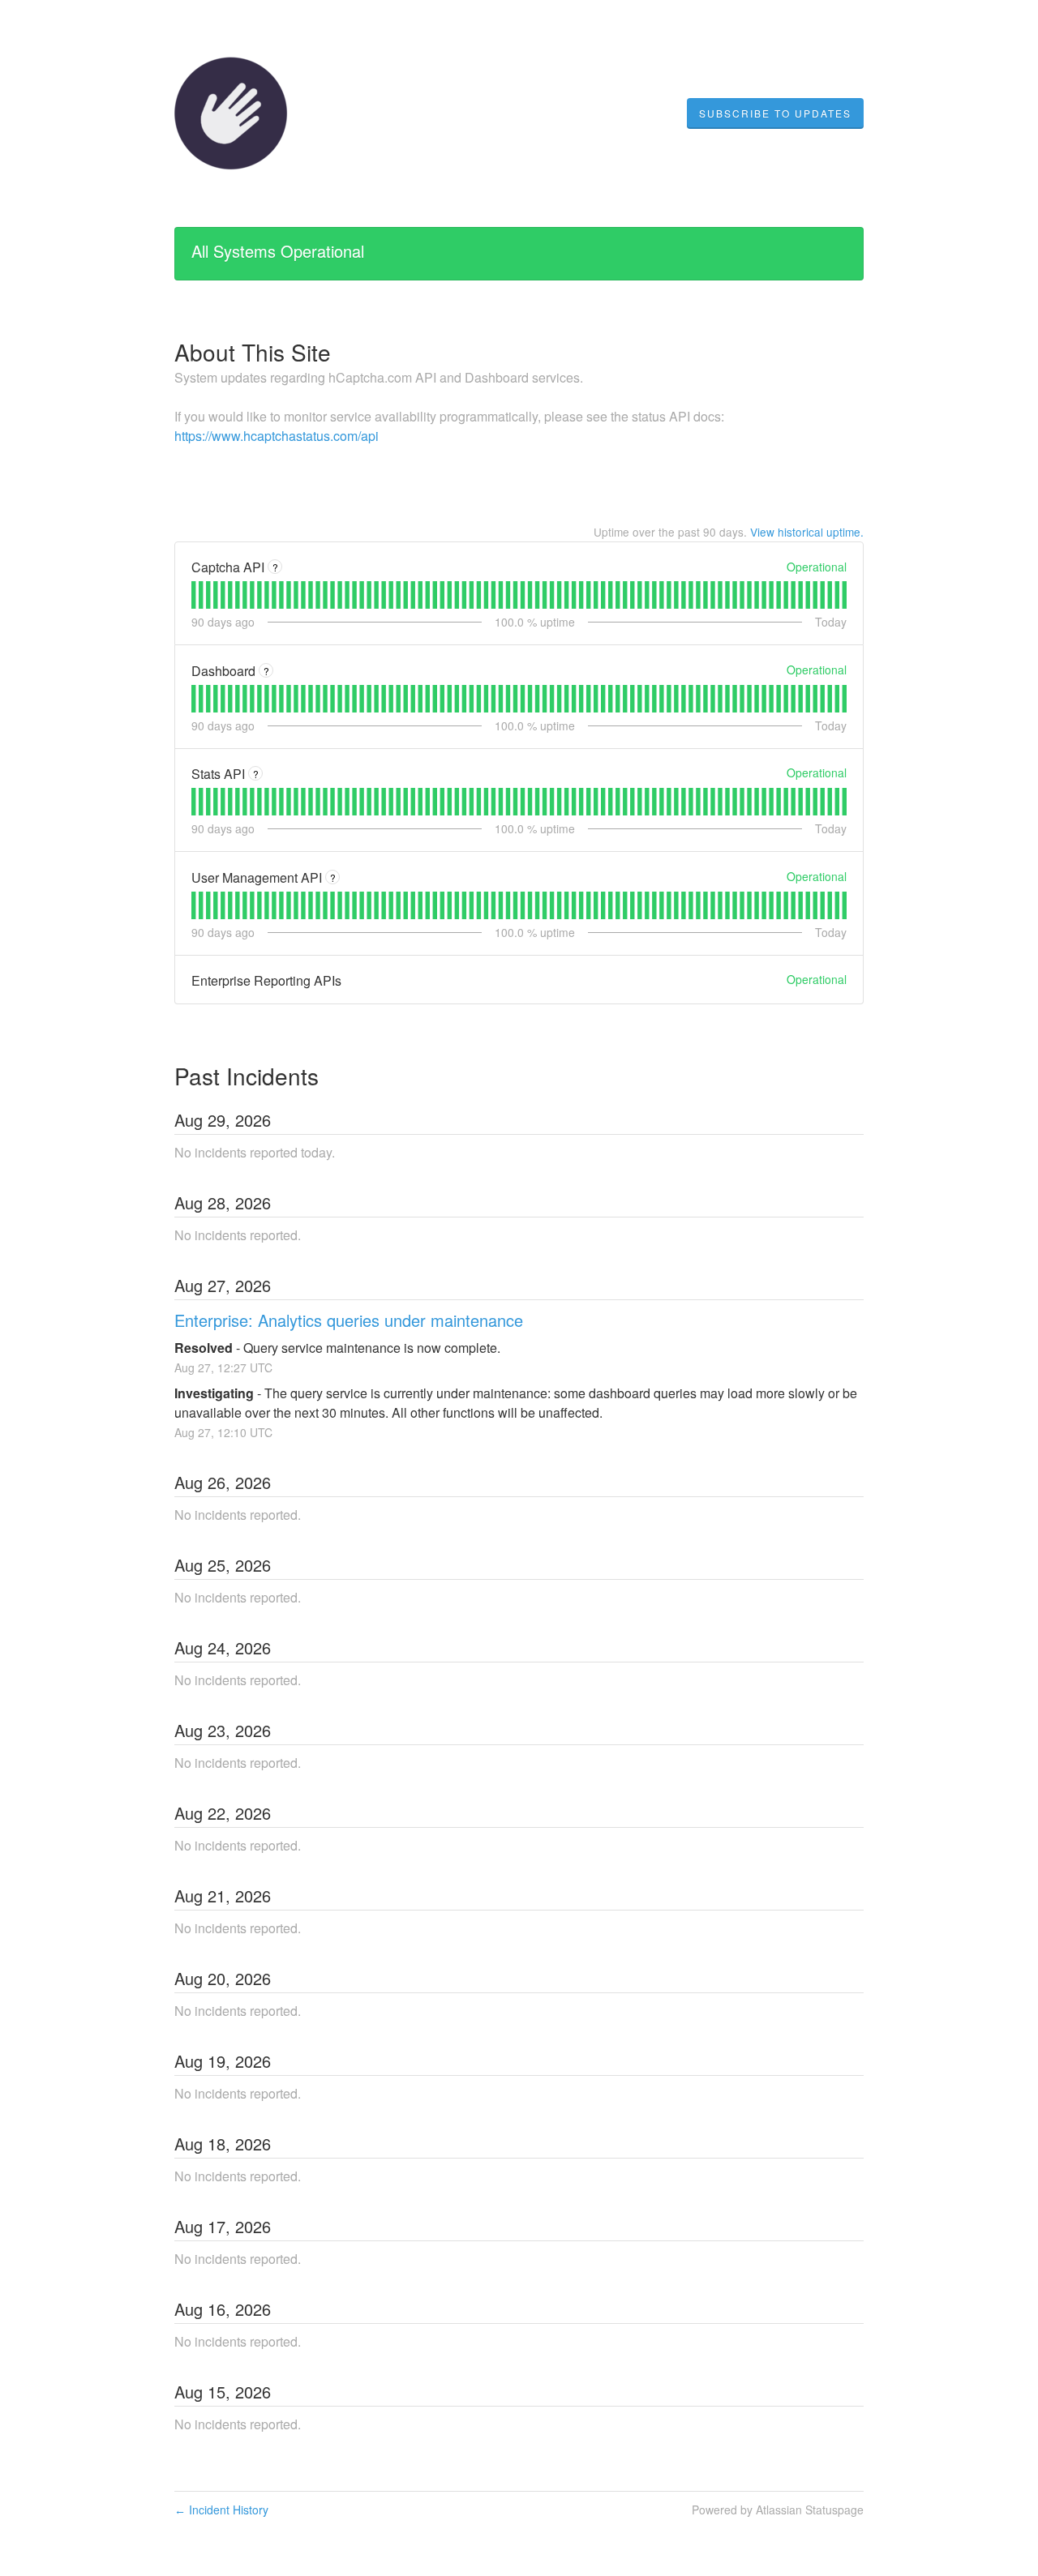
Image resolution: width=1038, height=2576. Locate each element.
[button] (775, 113)
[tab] (193, 595)
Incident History (221, 2510)
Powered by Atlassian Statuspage (778, 2510)
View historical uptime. (807, 532)
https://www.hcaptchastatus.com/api (277, 436)
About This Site (253, 352)
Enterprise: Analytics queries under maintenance (349, 1320)
